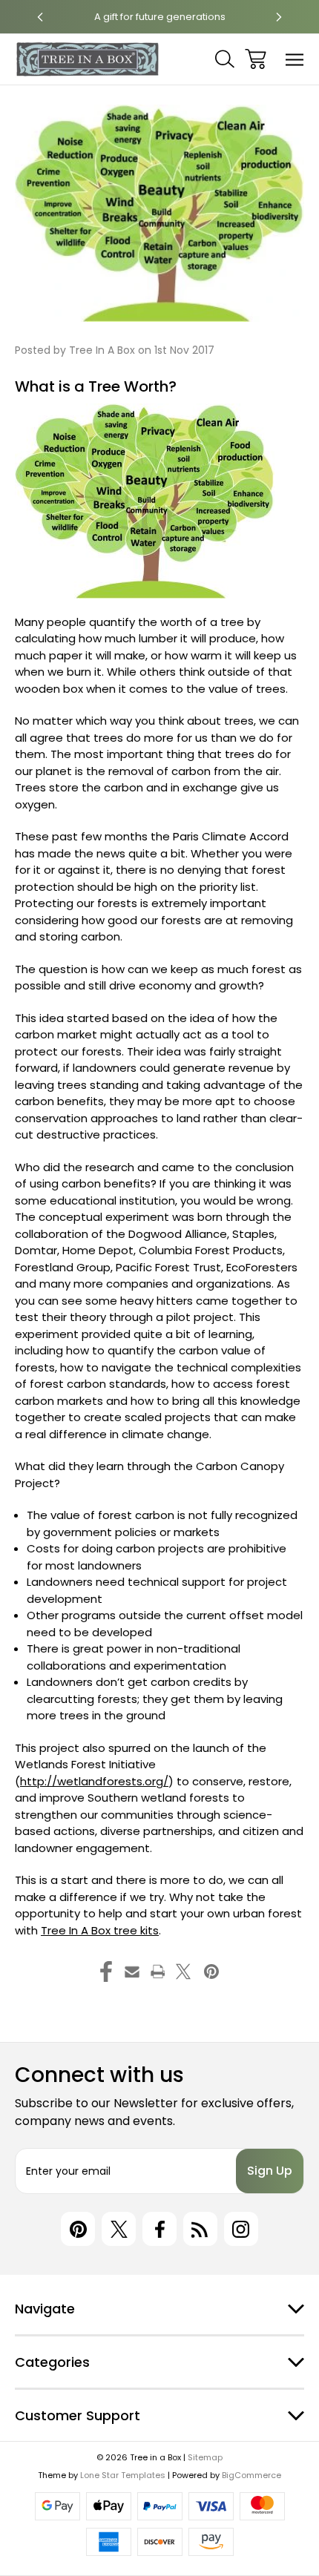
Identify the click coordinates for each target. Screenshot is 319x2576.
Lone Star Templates (123, 2475)
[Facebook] (106, 1971)
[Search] (225, 59)
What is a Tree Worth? (96, 386)
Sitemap (205, 2457)
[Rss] (200, 2229)
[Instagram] (241, 2229)
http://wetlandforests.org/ (94, 1781)
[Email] (132, 1971)
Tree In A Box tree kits (100, 1930)
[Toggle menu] (295, 59)
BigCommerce (251, 2475)
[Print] (158, 1971)
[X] (183, 1971)
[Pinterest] (211, 1971)
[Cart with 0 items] (256, 59)
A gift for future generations (160, 17)
